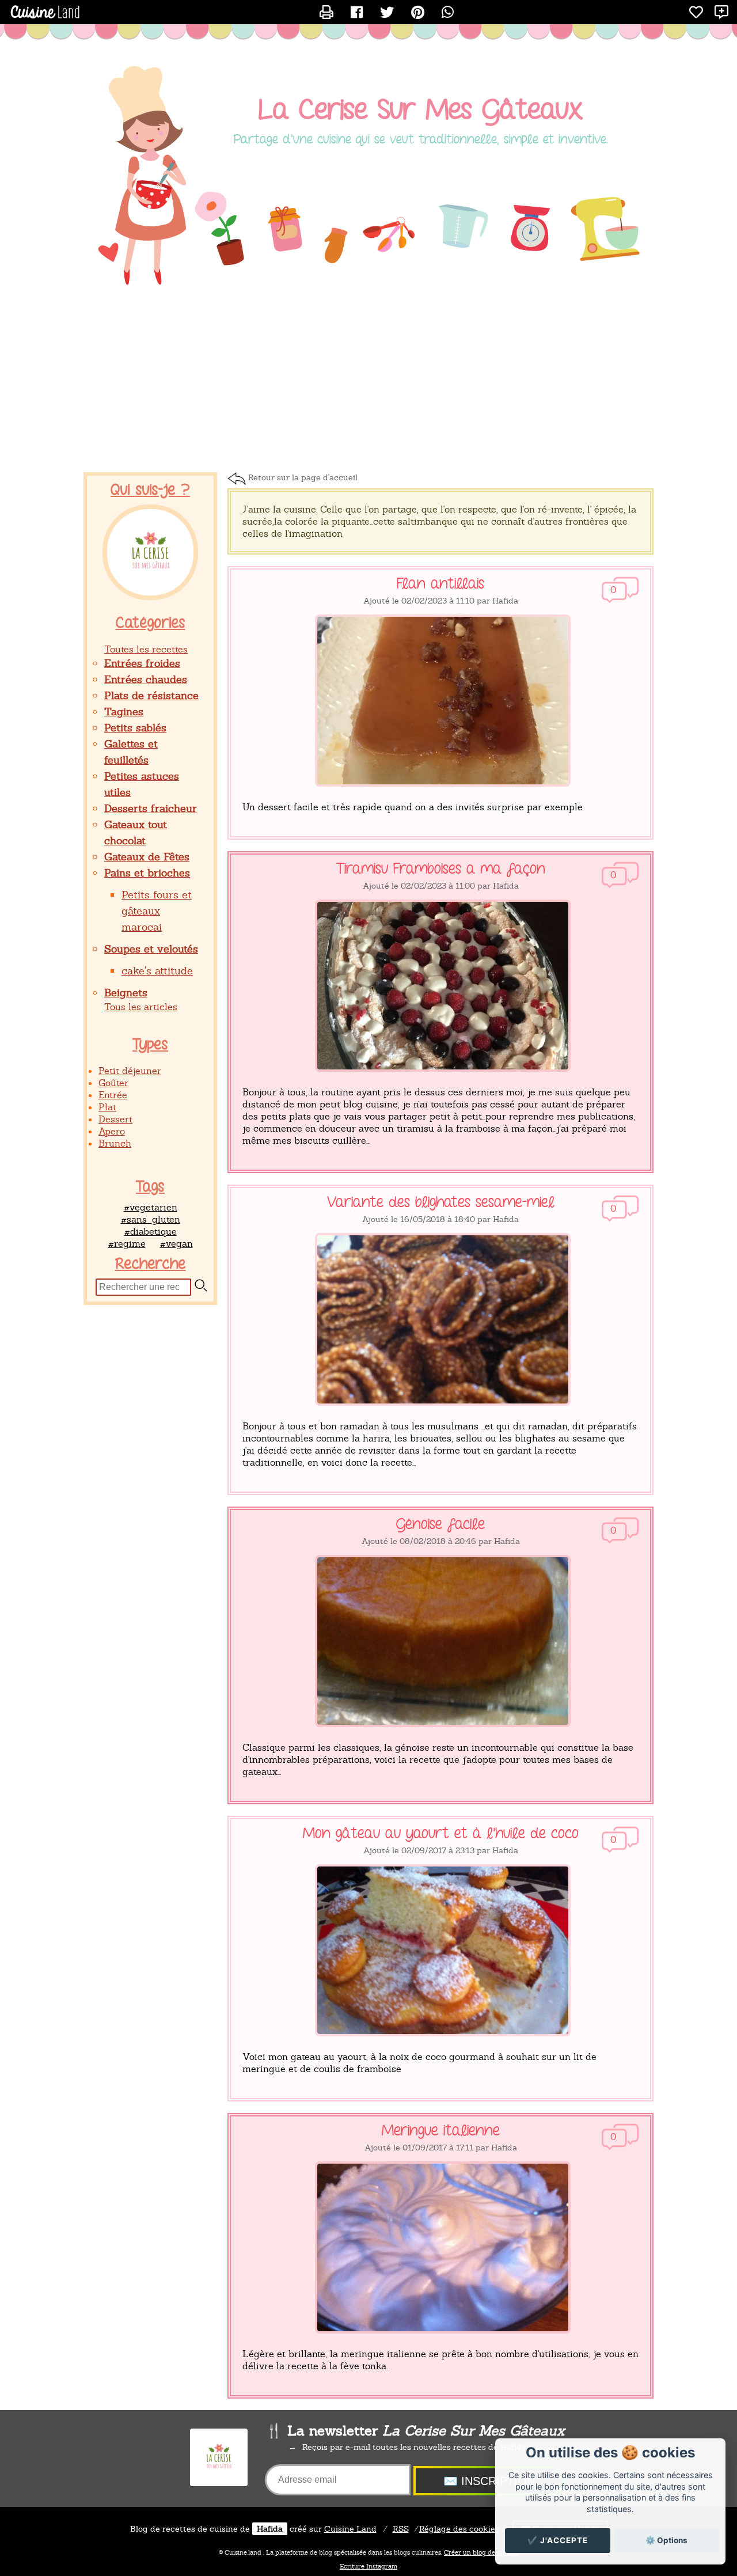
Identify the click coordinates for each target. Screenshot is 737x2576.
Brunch (115, 1143)
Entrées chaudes (146, 679)
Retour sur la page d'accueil (303, 477)
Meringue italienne (441, 2131)
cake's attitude (157, 971)
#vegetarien (151, 1207)
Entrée (113, 1095)
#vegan (176, 1244)
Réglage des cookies (459, 2529)
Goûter (113, 1083)
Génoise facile (440, 1524)
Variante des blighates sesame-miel (441, 1202)
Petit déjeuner (130, 1071)
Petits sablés (135, 728)
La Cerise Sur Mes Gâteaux (421, 110)
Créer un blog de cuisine (481, 2552)
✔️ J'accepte (558, 2540)
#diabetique (151, 1232)
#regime (127, 1244)
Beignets (126, 993)
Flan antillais (440, 584)
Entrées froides (142, 663)
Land (350, 2529)
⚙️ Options (666, 2540)
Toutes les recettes (146, 649)
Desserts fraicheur (151, 808)
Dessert (115, 1119)
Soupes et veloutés (151, 949)
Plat (107, 1107)
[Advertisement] (368, 380)
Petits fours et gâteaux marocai (157, 911)
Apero (112, 1131)
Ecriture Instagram (368, 2566)
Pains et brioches (147, 873)
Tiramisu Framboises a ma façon (441, 869)
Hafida (270, 2529)
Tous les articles (141, 1007)
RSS (401, 2529)
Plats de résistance (151, 695)
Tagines (124, 712)
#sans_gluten (151, 1219)
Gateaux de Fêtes (147, 857)
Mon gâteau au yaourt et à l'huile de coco (441, 1834)
